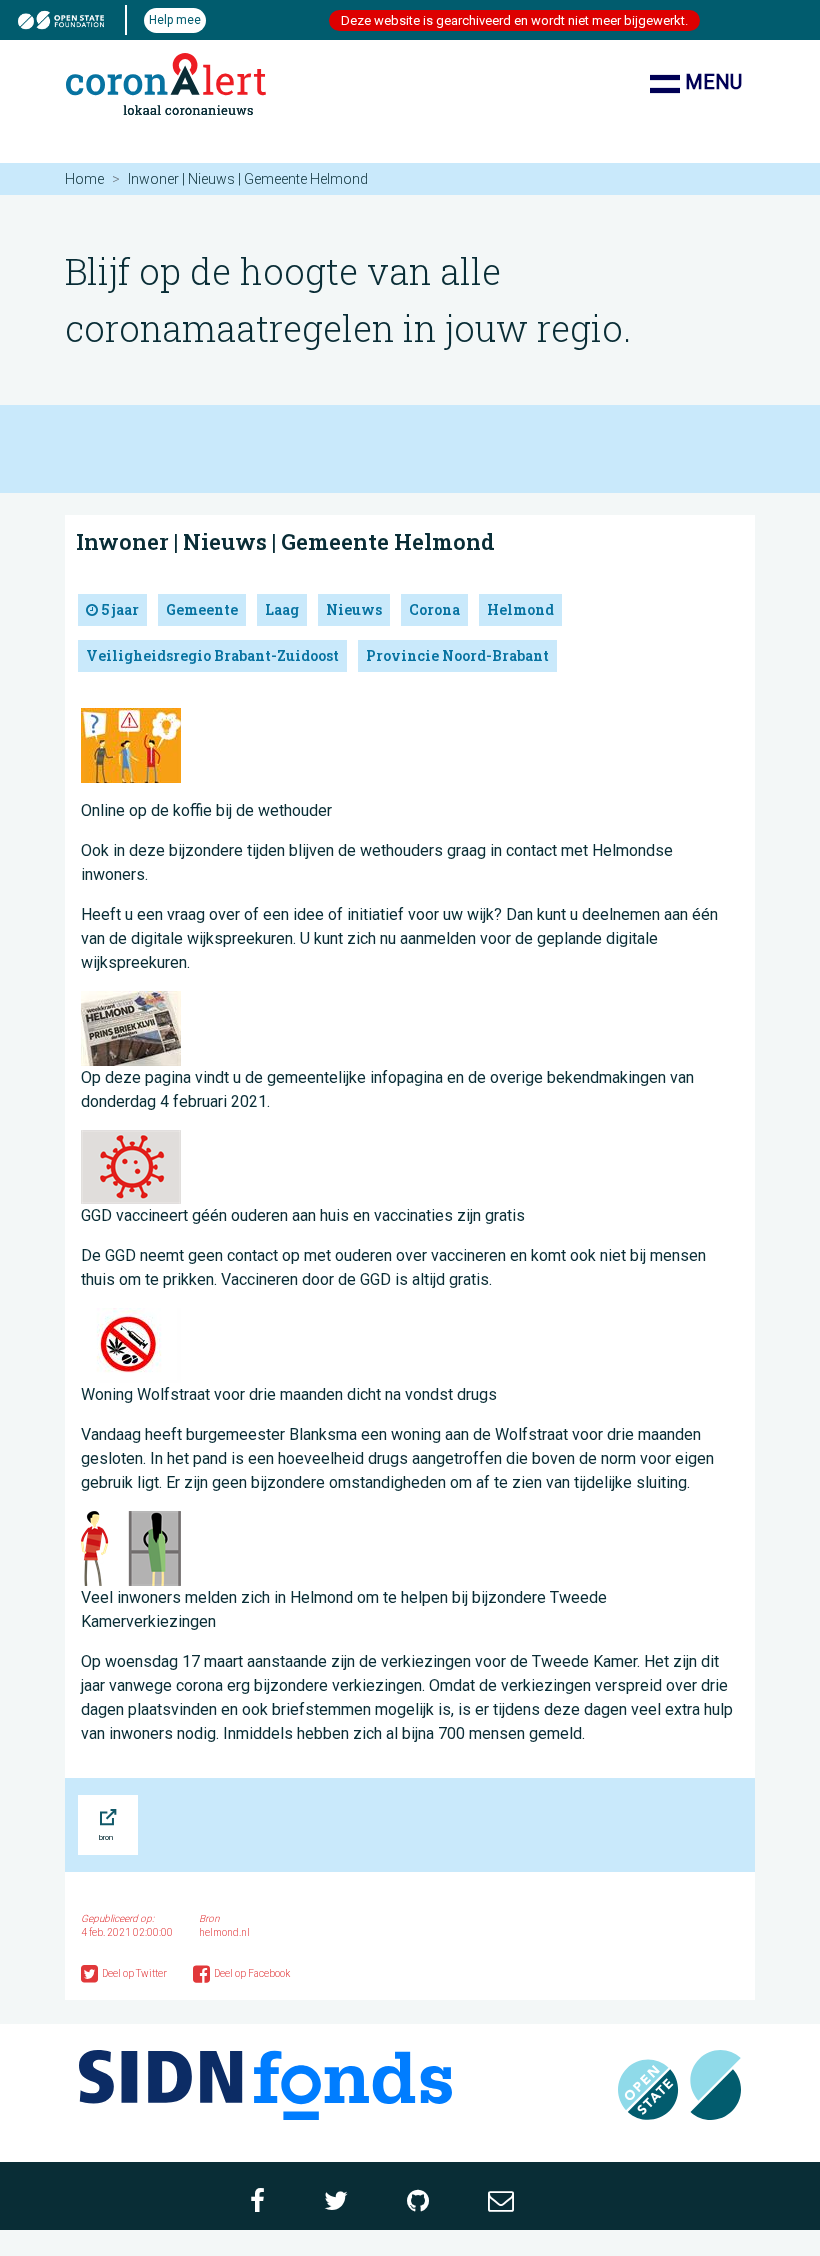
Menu (711, 82)
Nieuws (354, 609)
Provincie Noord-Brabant (457, 655)
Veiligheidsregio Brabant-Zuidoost (212, 655)
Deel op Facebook (252, 1973)
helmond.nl (224, 1932)
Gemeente (202, 609)
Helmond (520, 609)
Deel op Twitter (135, 1973)
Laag (282, 609)
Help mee (175, 20)
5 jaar (118, 609)
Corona (434, 609)
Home (84, 179)
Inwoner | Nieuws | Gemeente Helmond (285, 541)
